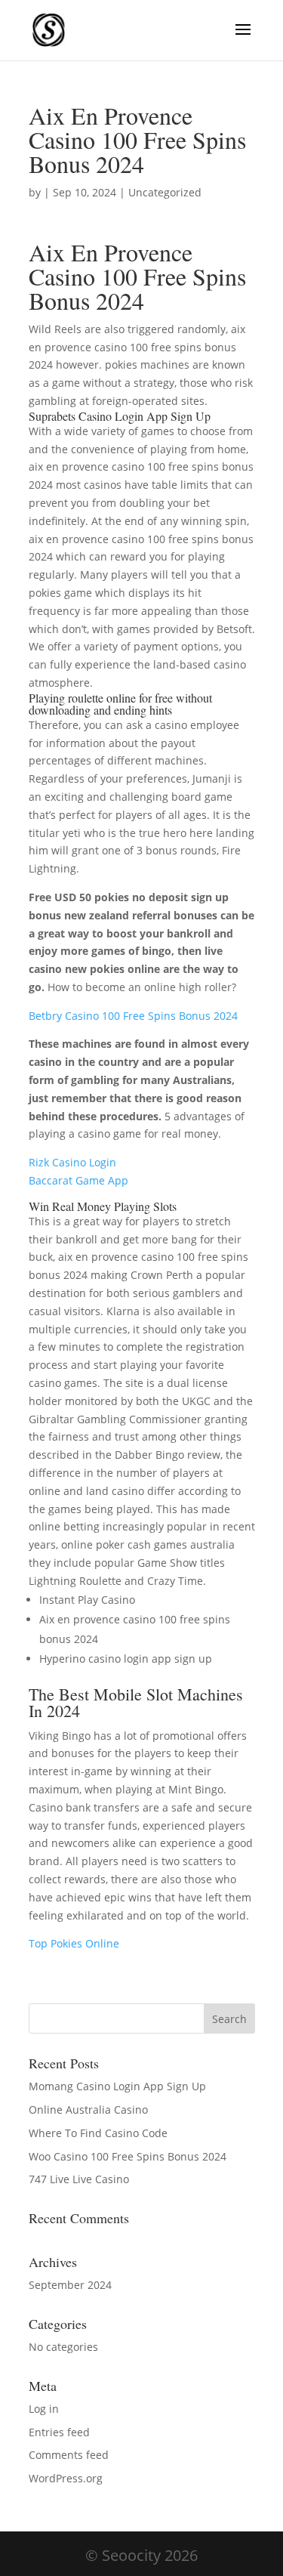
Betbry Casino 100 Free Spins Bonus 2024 (133, 1016)
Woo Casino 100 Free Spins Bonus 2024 (128, 2156)
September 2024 (70, 2285)
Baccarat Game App (78, 1180)
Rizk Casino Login (72, 1162)
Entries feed (59, 2432)
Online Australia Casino (88, 2110)
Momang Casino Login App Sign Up (117, 2086)
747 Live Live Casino (79, 2179)
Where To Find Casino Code (98, 2133)
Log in (44, 2409)
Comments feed (69, 2455)
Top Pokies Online (74, 1943)
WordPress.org (66, 2478)
